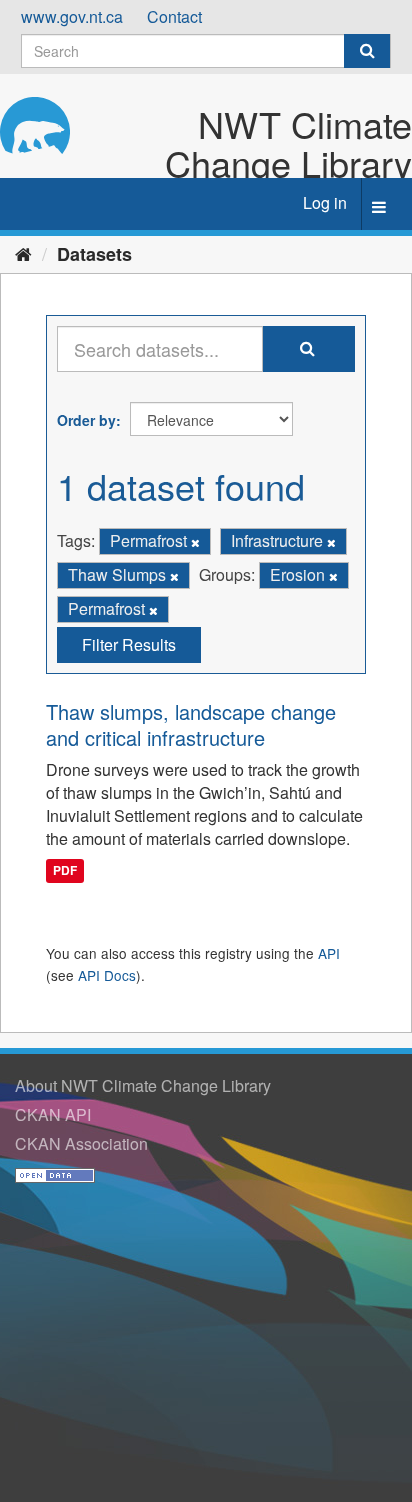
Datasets (94, 254)
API (329, 953)
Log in (325, 202)
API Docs (107, 975)
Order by (86, 420)
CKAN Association (81, 1143)
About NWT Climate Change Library (143, 1085)
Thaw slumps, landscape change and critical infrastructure (191, 724)
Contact (174, 16)
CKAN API (53, 1114)
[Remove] (195, 542)
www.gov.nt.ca (72, 16)
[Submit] (367, 51)
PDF (65, 871)
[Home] (23, 253)
